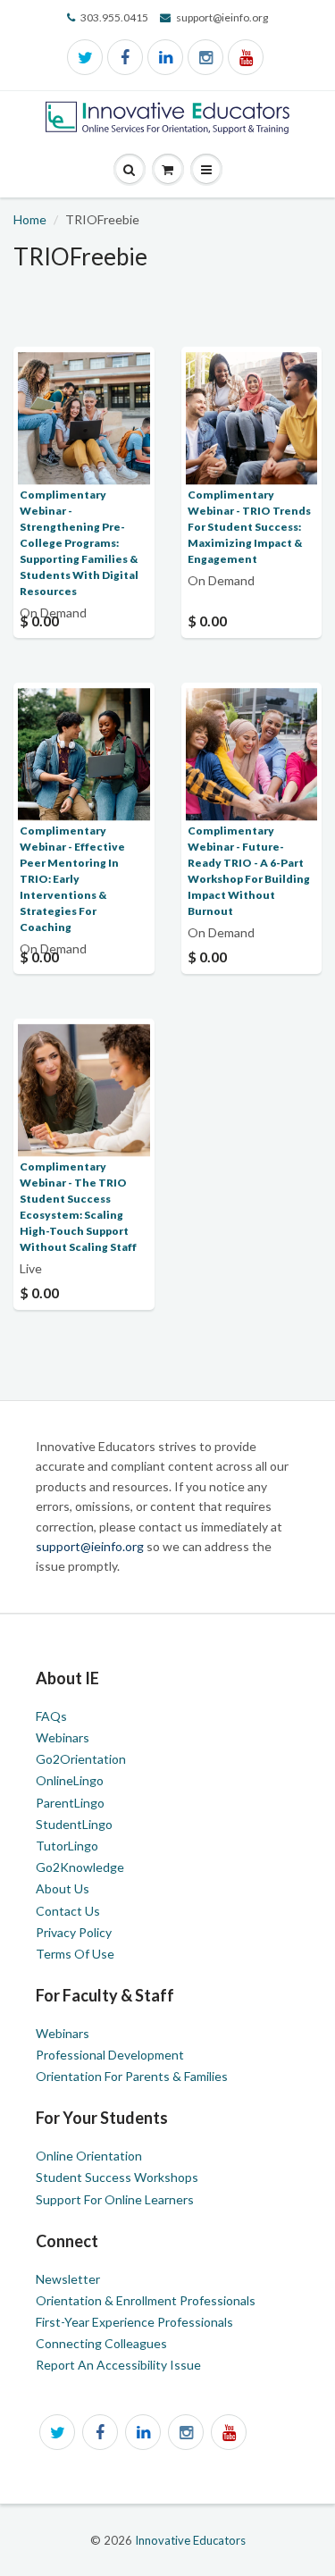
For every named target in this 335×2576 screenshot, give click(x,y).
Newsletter (68, 2279)
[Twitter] (85, 57)
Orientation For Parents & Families (132, 2076)
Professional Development (110, 2055)
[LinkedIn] (165, 57)
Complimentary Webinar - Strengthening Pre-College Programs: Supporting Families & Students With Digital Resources (79, 543)
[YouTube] (246, 57)
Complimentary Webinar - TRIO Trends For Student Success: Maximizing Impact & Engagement (249, 527)
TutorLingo (67, 1846)
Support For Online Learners (115, 2199)
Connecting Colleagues (101, 2343)
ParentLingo (70, 1803)
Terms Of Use (75, 1954)
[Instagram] (205, 57)
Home (30, 219)
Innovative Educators (190, 2540)
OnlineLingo (70, 1780)
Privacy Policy (74, 1932)
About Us (63, 1888)
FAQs (51, 1716)
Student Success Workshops (117, 2177)
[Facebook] (125, 57)
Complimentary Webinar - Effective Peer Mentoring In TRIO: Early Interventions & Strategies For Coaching (72, 879)
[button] (206, 170)
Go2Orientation (81, 1759)
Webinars (63, 1737)
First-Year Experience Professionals (134, 2322)
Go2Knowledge (80, 1867)
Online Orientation (89, 2156)
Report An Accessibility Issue (118, 2365)
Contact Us (68, 1911)
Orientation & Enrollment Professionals (146, 2300)
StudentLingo (74, 1824)
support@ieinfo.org (91, 1546)
